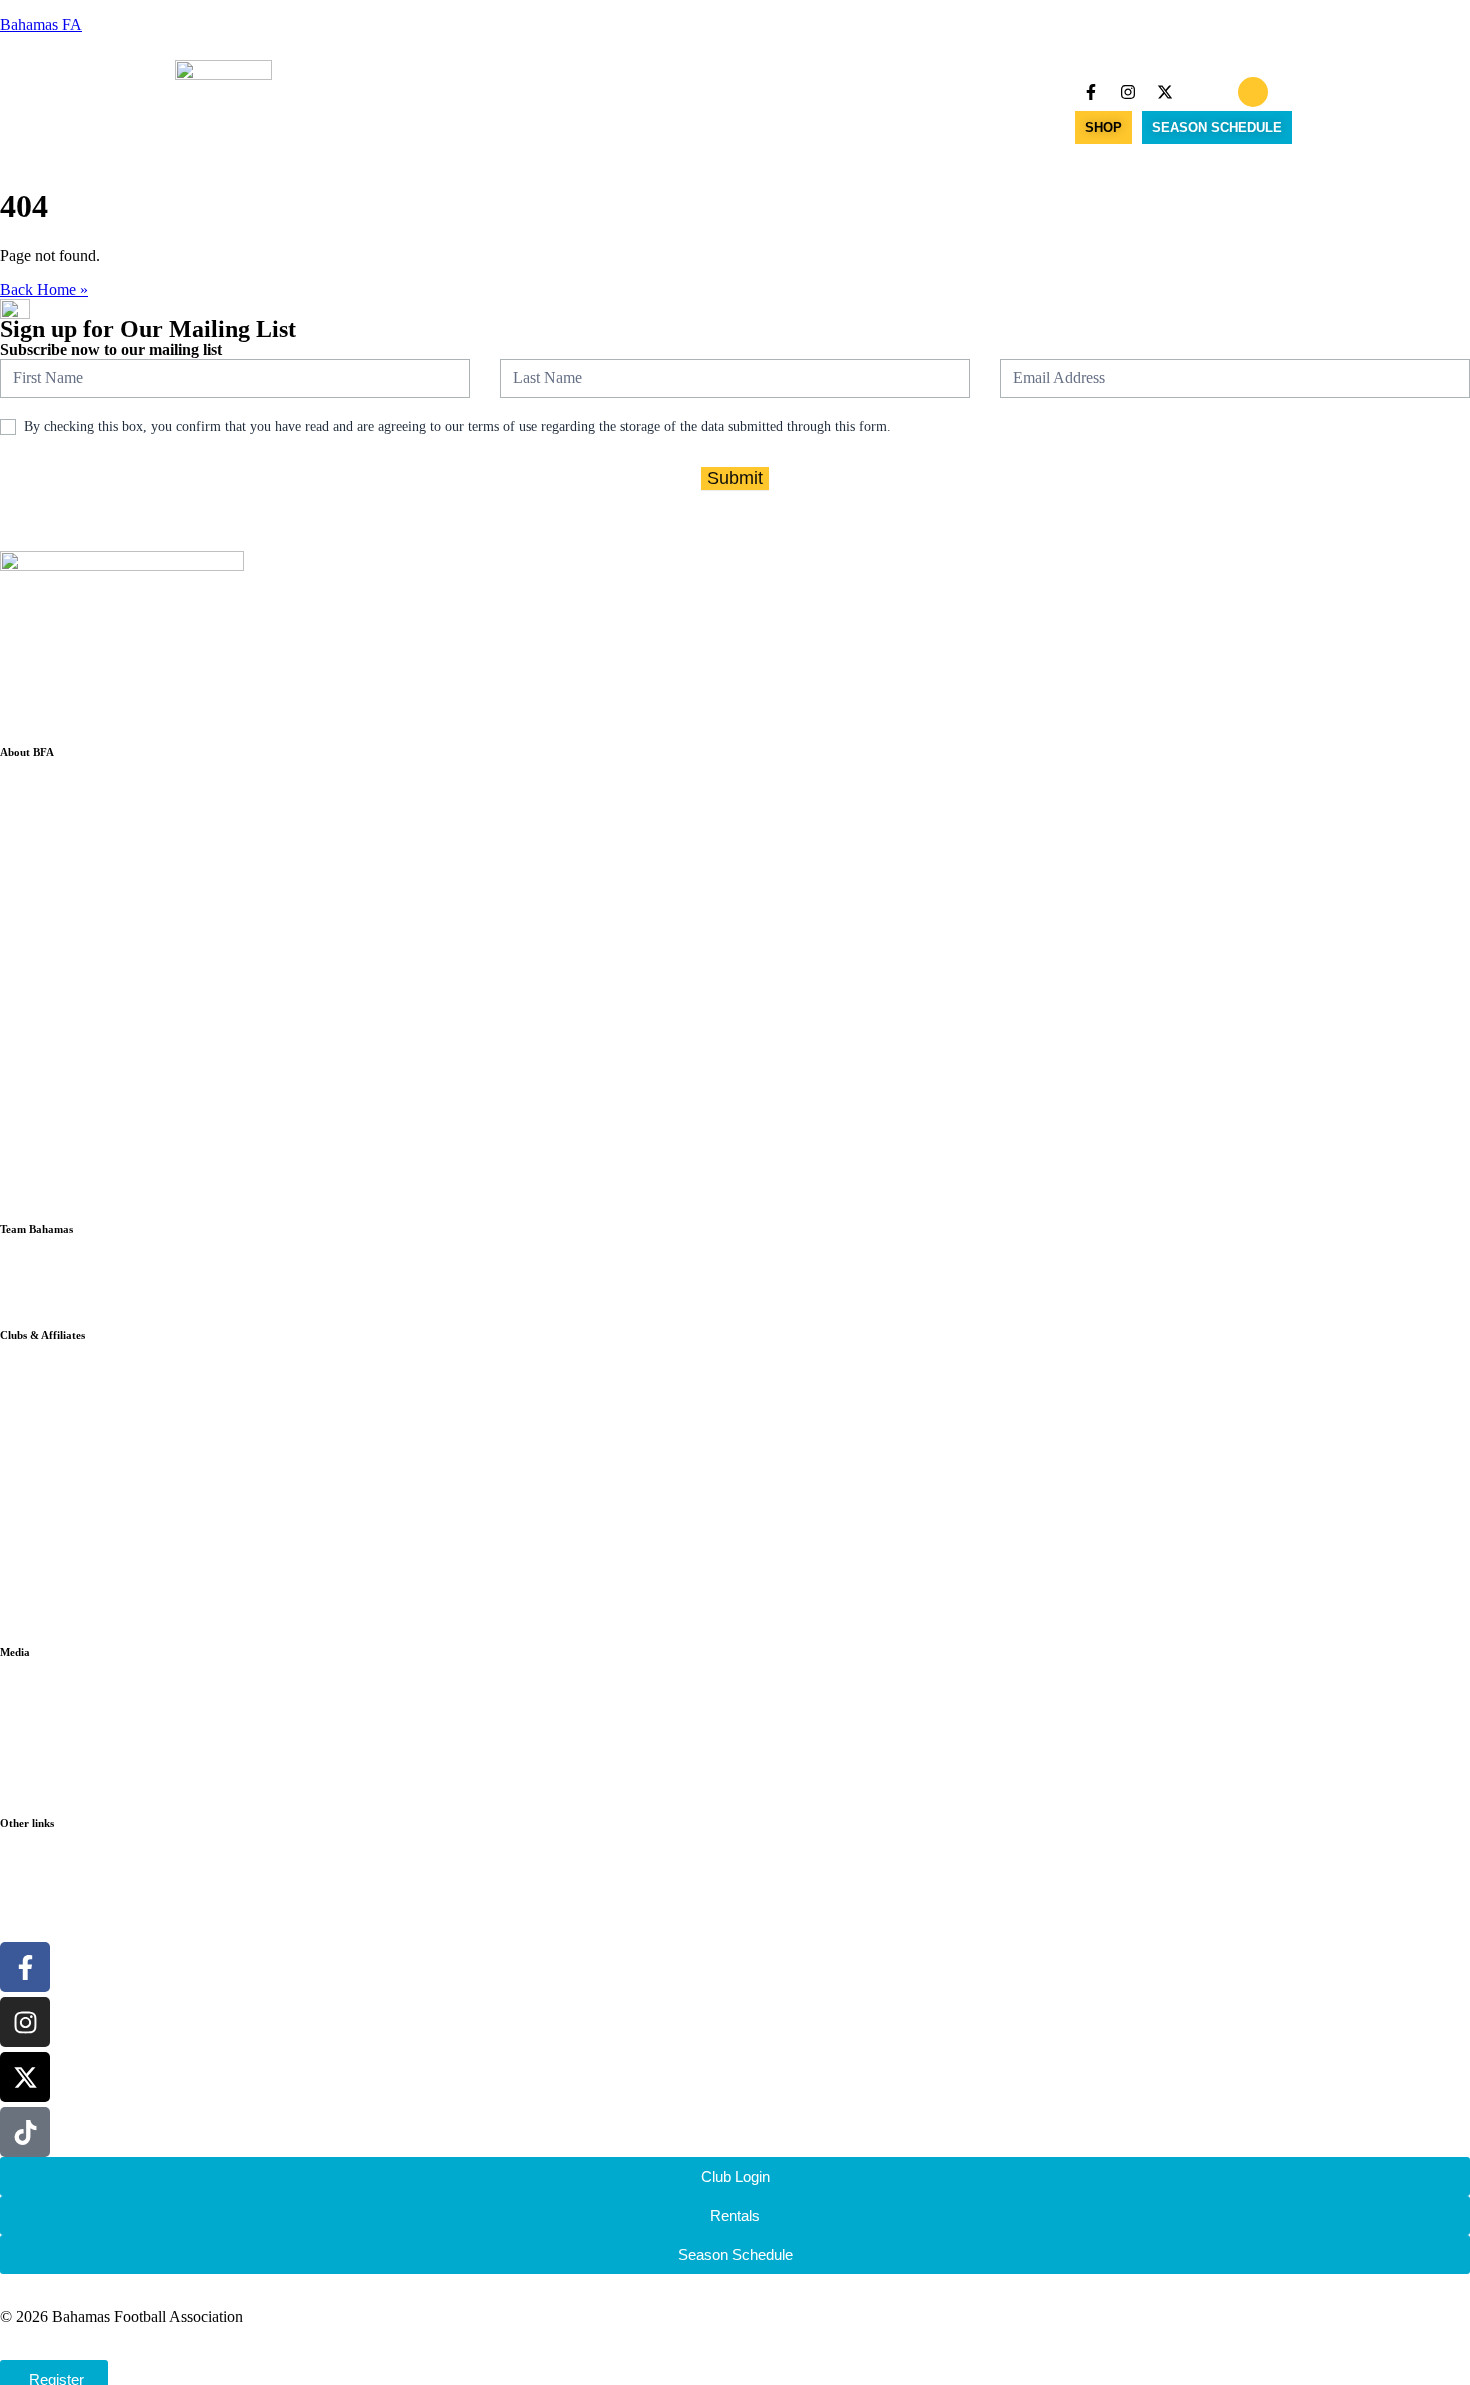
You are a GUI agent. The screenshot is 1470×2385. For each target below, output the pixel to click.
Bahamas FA (41, 24)
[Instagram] (1128, 92)
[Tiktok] (25, 2132)
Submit (735, 478)
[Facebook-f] (1091, 92)
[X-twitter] (1165, 92)
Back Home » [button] (44, 289)
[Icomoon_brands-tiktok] (1202, 92)
